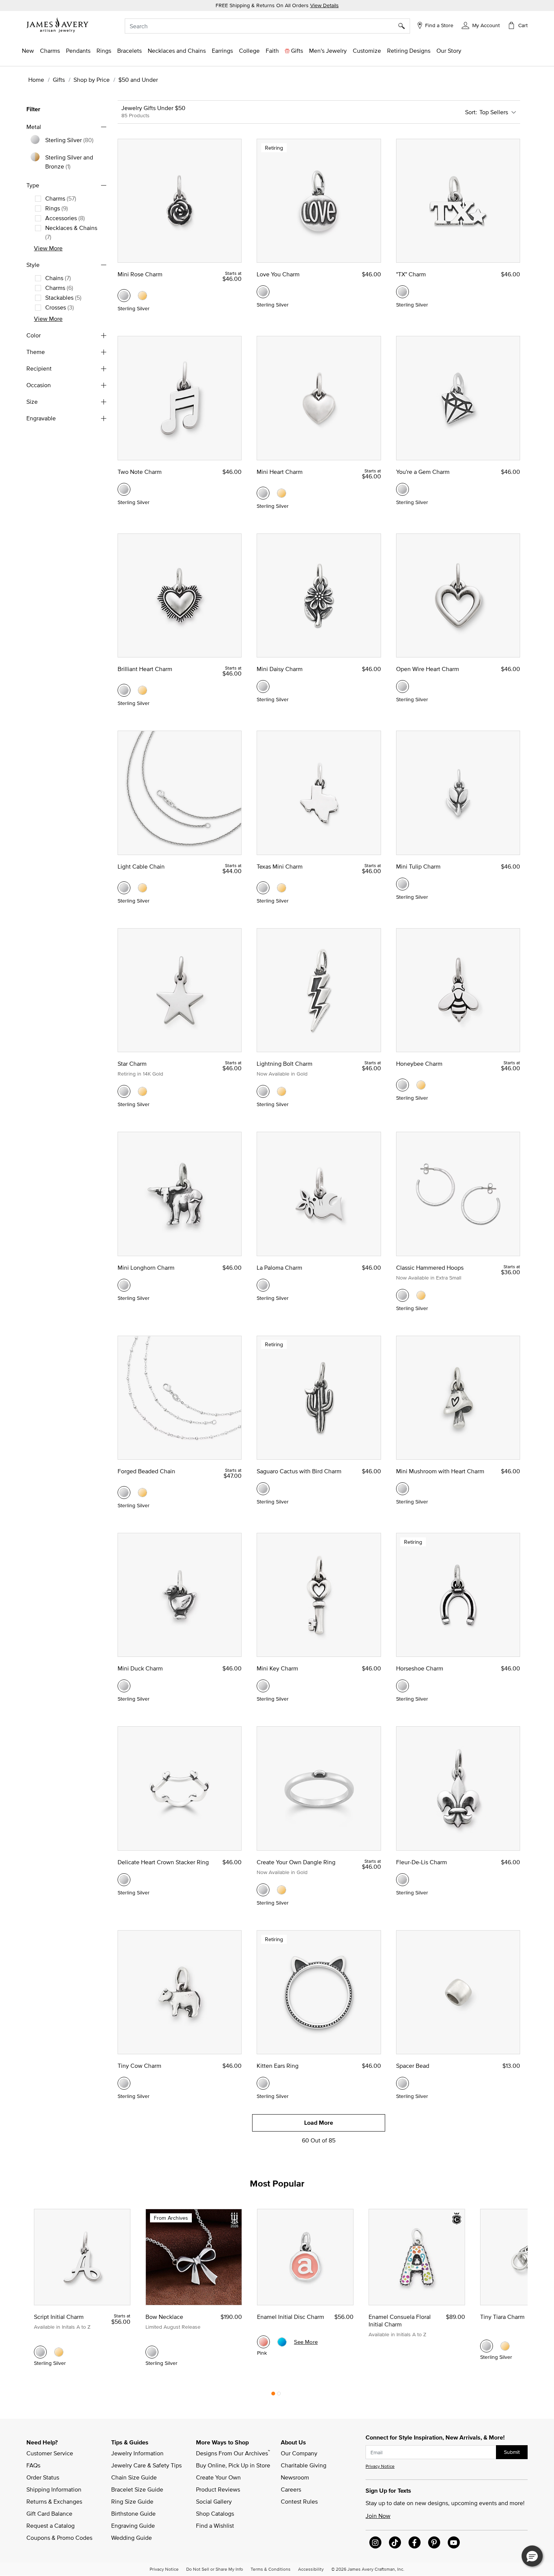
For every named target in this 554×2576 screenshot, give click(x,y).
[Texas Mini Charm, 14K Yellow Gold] (282, 888)
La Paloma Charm (279, 1267)
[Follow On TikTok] (395, 2542)
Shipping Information (54, 2489)
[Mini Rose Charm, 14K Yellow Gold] (142, 296)
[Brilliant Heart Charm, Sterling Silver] (124, 690)
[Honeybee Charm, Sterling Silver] (402, 1085)
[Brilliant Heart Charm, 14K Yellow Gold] (142, 690)
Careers (291, 2489)
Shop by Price (92, 80)
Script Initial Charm (59, 2317)
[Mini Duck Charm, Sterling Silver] (124, 1686)
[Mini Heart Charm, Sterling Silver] (263, 493)
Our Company (299, 2453)
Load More (319, 2123)
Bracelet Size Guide (137, 2489)
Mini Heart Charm (280, 472)
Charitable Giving (304, 2465)
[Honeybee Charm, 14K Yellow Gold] (421, 1085)
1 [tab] (273, 2395)
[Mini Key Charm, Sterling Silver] (263, 1686)
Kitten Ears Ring (278, 2066)
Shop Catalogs (215, 2513)
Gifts (59, 80)
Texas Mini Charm (280, 866)
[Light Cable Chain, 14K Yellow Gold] (142, 888)
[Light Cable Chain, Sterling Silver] (124, 888)
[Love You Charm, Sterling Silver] (263, 292)
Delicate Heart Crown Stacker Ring (163, 1862)
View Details (324, 5)
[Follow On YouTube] (454, 2542)
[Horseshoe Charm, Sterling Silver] (402, 1686)
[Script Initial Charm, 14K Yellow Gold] (59, 2352)
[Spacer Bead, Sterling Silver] (402, 2083)
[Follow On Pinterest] (434, 2542)
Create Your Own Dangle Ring (296, 1862)
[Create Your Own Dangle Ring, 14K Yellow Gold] (282, 1890)
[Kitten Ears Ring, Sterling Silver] (263, 2083)
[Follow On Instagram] (375, 2542)
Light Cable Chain (141, 866)
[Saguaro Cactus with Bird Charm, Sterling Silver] (263, 1489)
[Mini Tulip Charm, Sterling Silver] (402, 884)
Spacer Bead (413, 2066)
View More (48, 248)
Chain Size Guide (134, 2477)
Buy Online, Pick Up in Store (233, 2465)
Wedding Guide (132, 2538)
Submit (512, 2452)
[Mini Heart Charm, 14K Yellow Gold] (282, 493)
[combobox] (267, 26)
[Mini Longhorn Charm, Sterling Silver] (124, 1285)
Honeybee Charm (419, 1064)
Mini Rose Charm (140, 274)
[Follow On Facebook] (415, 2542)
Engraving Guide (133, 2525)
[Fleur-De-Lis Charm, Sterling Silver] (402, 1880)
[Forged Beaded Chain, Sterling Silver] (124, 1493)
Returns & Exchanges (54, 2501)
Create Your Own (218, 2477)
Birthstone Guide (133, 2513)
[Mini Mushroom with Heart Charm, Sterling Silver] (402, 1489)
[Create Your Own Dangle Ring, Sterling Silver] (263, 1890)
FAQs (33, 2465)
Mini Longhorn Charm (146, 1267)
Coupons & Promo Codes (59, 2538)
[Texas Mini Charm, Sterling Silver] (263, 888)
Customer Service (50, 2453)
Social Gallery (214, 2501)
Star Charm (132, 1064)
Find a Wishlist (215, 2525)
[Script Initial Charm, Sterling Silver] (40, 2352)
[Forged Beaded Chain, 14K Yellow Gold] (142, 1493)
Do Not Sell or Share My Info (215, 2569)
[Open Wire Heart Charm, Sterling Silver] (402, 687)
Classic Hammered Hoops (430, 1267)
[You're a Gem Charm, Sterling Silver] (402, 489)
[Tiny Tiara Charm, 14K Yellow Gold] (505, 2346)
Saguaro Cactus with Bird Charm (299, 1471)
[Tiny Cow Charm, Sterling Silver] (124, 2083)
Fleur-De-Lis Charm (422, 1862)
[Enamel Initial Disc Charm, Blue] (282, 2342)
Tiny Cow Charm (139, 2066)
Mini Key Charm (277, 1668)
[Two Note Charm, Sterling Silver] (124, 489)
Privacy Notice (380, 2466)
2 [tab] (279, 2395)
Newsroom (295, 2477)
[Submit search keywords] (404, 26)
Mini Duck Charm (140, 1668)
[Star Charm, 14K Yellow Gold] (142, 1091)
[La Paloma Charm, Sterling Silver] (263, 1285)
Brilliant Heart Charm (145, 669)
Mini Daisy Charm (280, 669)
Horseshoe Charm (420, 1668)
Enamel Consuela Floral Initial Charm (400, 2320)
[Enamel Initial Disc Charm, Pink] (263, 2342)
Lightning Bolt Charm (285, 1064)
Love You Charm (278, 274)
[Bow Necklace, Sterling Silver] (152, 2352)
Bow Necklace (164, 2317)
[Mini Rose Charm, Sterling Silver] (124, 296)
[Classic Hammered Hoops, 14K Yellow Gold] (421, 1295)
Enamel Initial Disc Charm (291, 2317)
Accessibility (311, 2569)
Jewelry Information (137, 2453)
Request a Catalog (51, 2525)
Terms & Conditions (271, 2569)
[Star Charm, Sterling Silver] (124, 1091)
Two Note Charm (140, 472)
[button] (481, 25)
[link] (249, 51)
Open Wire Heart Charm (428, 669)
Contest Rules (299, 2501)
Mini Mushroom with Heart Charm (440, 1471)
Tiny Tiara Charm (502, 2317)
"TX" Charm (411, 274)
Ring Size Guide (132, 2501)
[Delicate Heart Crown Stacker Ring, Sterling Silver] (124, 1880)
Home (36, 80)
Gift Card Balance (49, 2513)
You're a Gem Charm (423, 472)
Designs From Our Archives (233, 2453)
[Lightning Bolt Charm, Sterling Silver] (263, 1091)
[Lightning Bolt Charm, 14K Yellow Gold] (282, 1091)
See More (306, 2342)
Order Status (43, 2477)
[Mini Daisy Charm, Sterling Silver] (263, 687)
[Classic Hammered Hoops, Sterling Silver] (402, 1295)
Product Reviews (218, 2489)
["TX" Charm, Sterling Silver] (402, 292)
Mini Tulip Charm (418, 866)
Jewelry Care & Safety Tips (146, 2465)
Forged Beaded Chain (146, 1471)
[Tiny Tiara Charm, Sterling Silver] (487, 2346)
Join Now (378, 2516)
